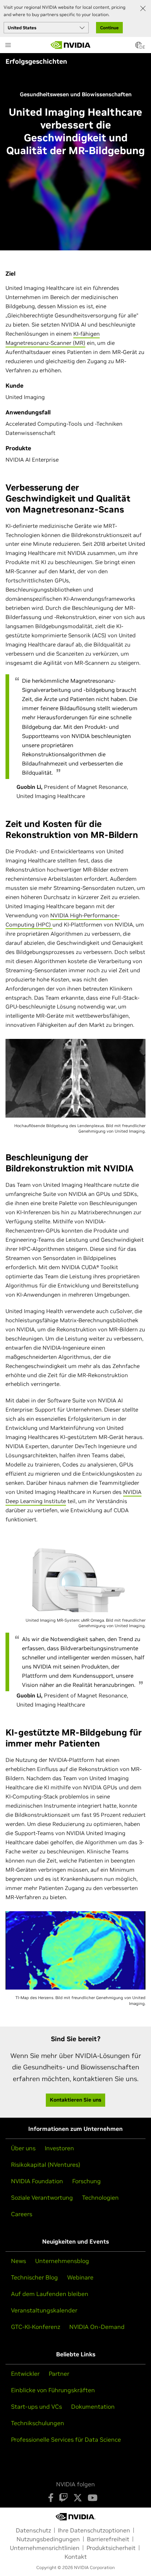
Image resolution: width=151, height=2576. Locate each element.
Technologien (100, 2197)
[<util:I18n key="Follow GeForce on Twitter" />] (78, 2498)
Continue (109, 28)
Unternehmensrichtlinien (45, 2548)
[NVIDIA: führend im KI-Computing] (71, 45)
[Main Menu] (8, 46)
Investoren (59, 2148)
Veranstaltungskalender (44, 2310)
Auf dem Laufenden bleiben (50, 2294)
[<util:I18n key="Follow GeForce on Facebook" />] (51, 2498)
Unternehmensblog (62, 2261)
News (19, 2261)
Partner (59, 2374)
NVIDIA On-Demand (97, 2327)
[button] (139, 47)
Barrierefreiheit (108, 2539)
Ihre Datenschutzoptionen (94, 2530)
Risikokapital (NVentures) (46, 2165)
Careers (22, 2214)
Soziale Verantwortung (42, 2197)
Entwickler (25, 2374)
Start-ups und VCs (36, 2407)
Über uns (23, 2148)
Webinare (80, 2277)
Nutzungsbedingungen (48, 2539)
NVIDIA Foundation (37, 2181)
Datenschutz (33, 2530)
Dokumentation (93, 2407)
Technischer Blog (34, 2277)
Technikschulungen (38, 2423)
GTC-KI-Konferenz (36, 2327)
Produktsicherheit (111, 2548)
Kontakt (76, 2557)
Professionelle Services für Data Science (66, 2439)
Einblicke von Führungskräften (53, 2390)
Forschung (86, 2181)
